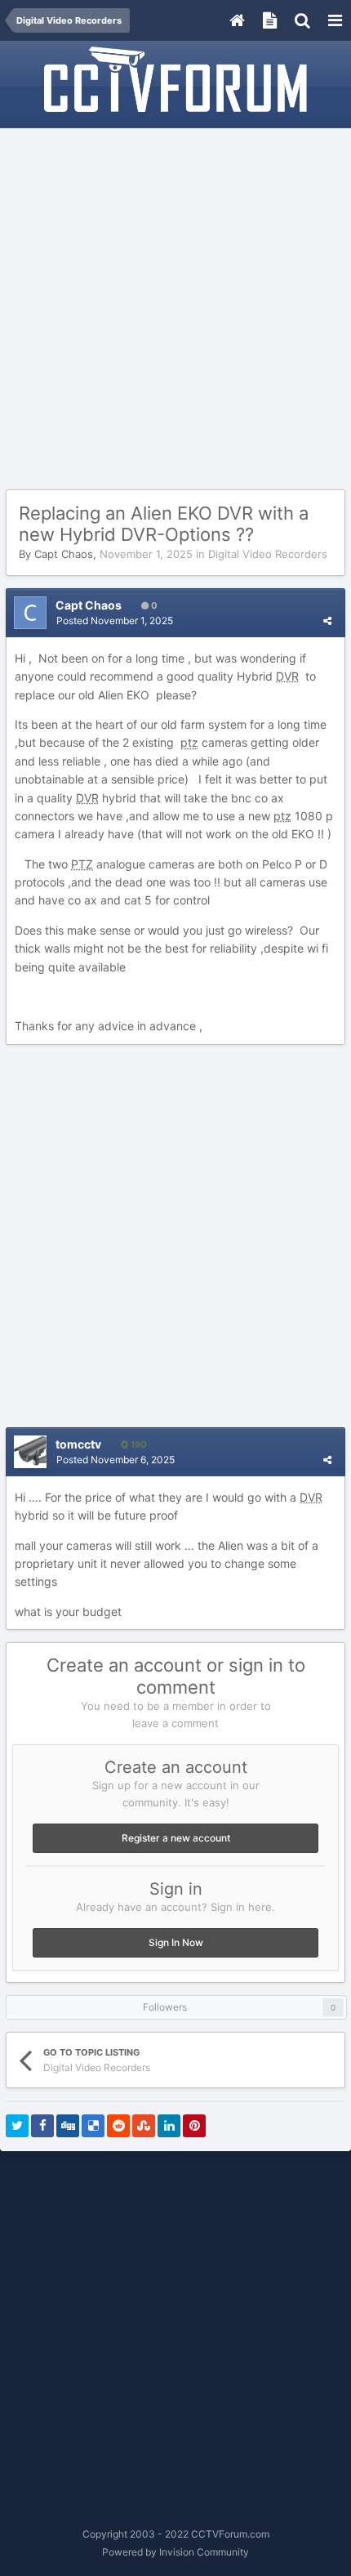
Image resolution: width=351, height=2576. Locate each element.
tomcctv (78, 1444)
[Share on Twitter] (17, 2126)
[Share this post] (327, 621)
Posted (115, 621)
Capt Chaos (64, 554)
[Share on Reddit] (118, 2126)
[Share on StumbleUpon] (144, 2126)
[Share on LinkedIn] (169, 2126)
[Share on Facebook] (42, 2126)
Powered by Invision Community (175, 2552)
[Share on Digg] (68, 2126)
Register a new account (176, 1838)
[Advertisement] (175, 310)
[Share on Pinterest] (194, 2126)
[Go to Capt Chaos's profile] (30, 613)
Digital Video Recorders (268, 554)
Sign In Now (176, 1942)
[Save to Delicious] (93, 2126)
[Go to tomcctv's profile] (30, 1452)
